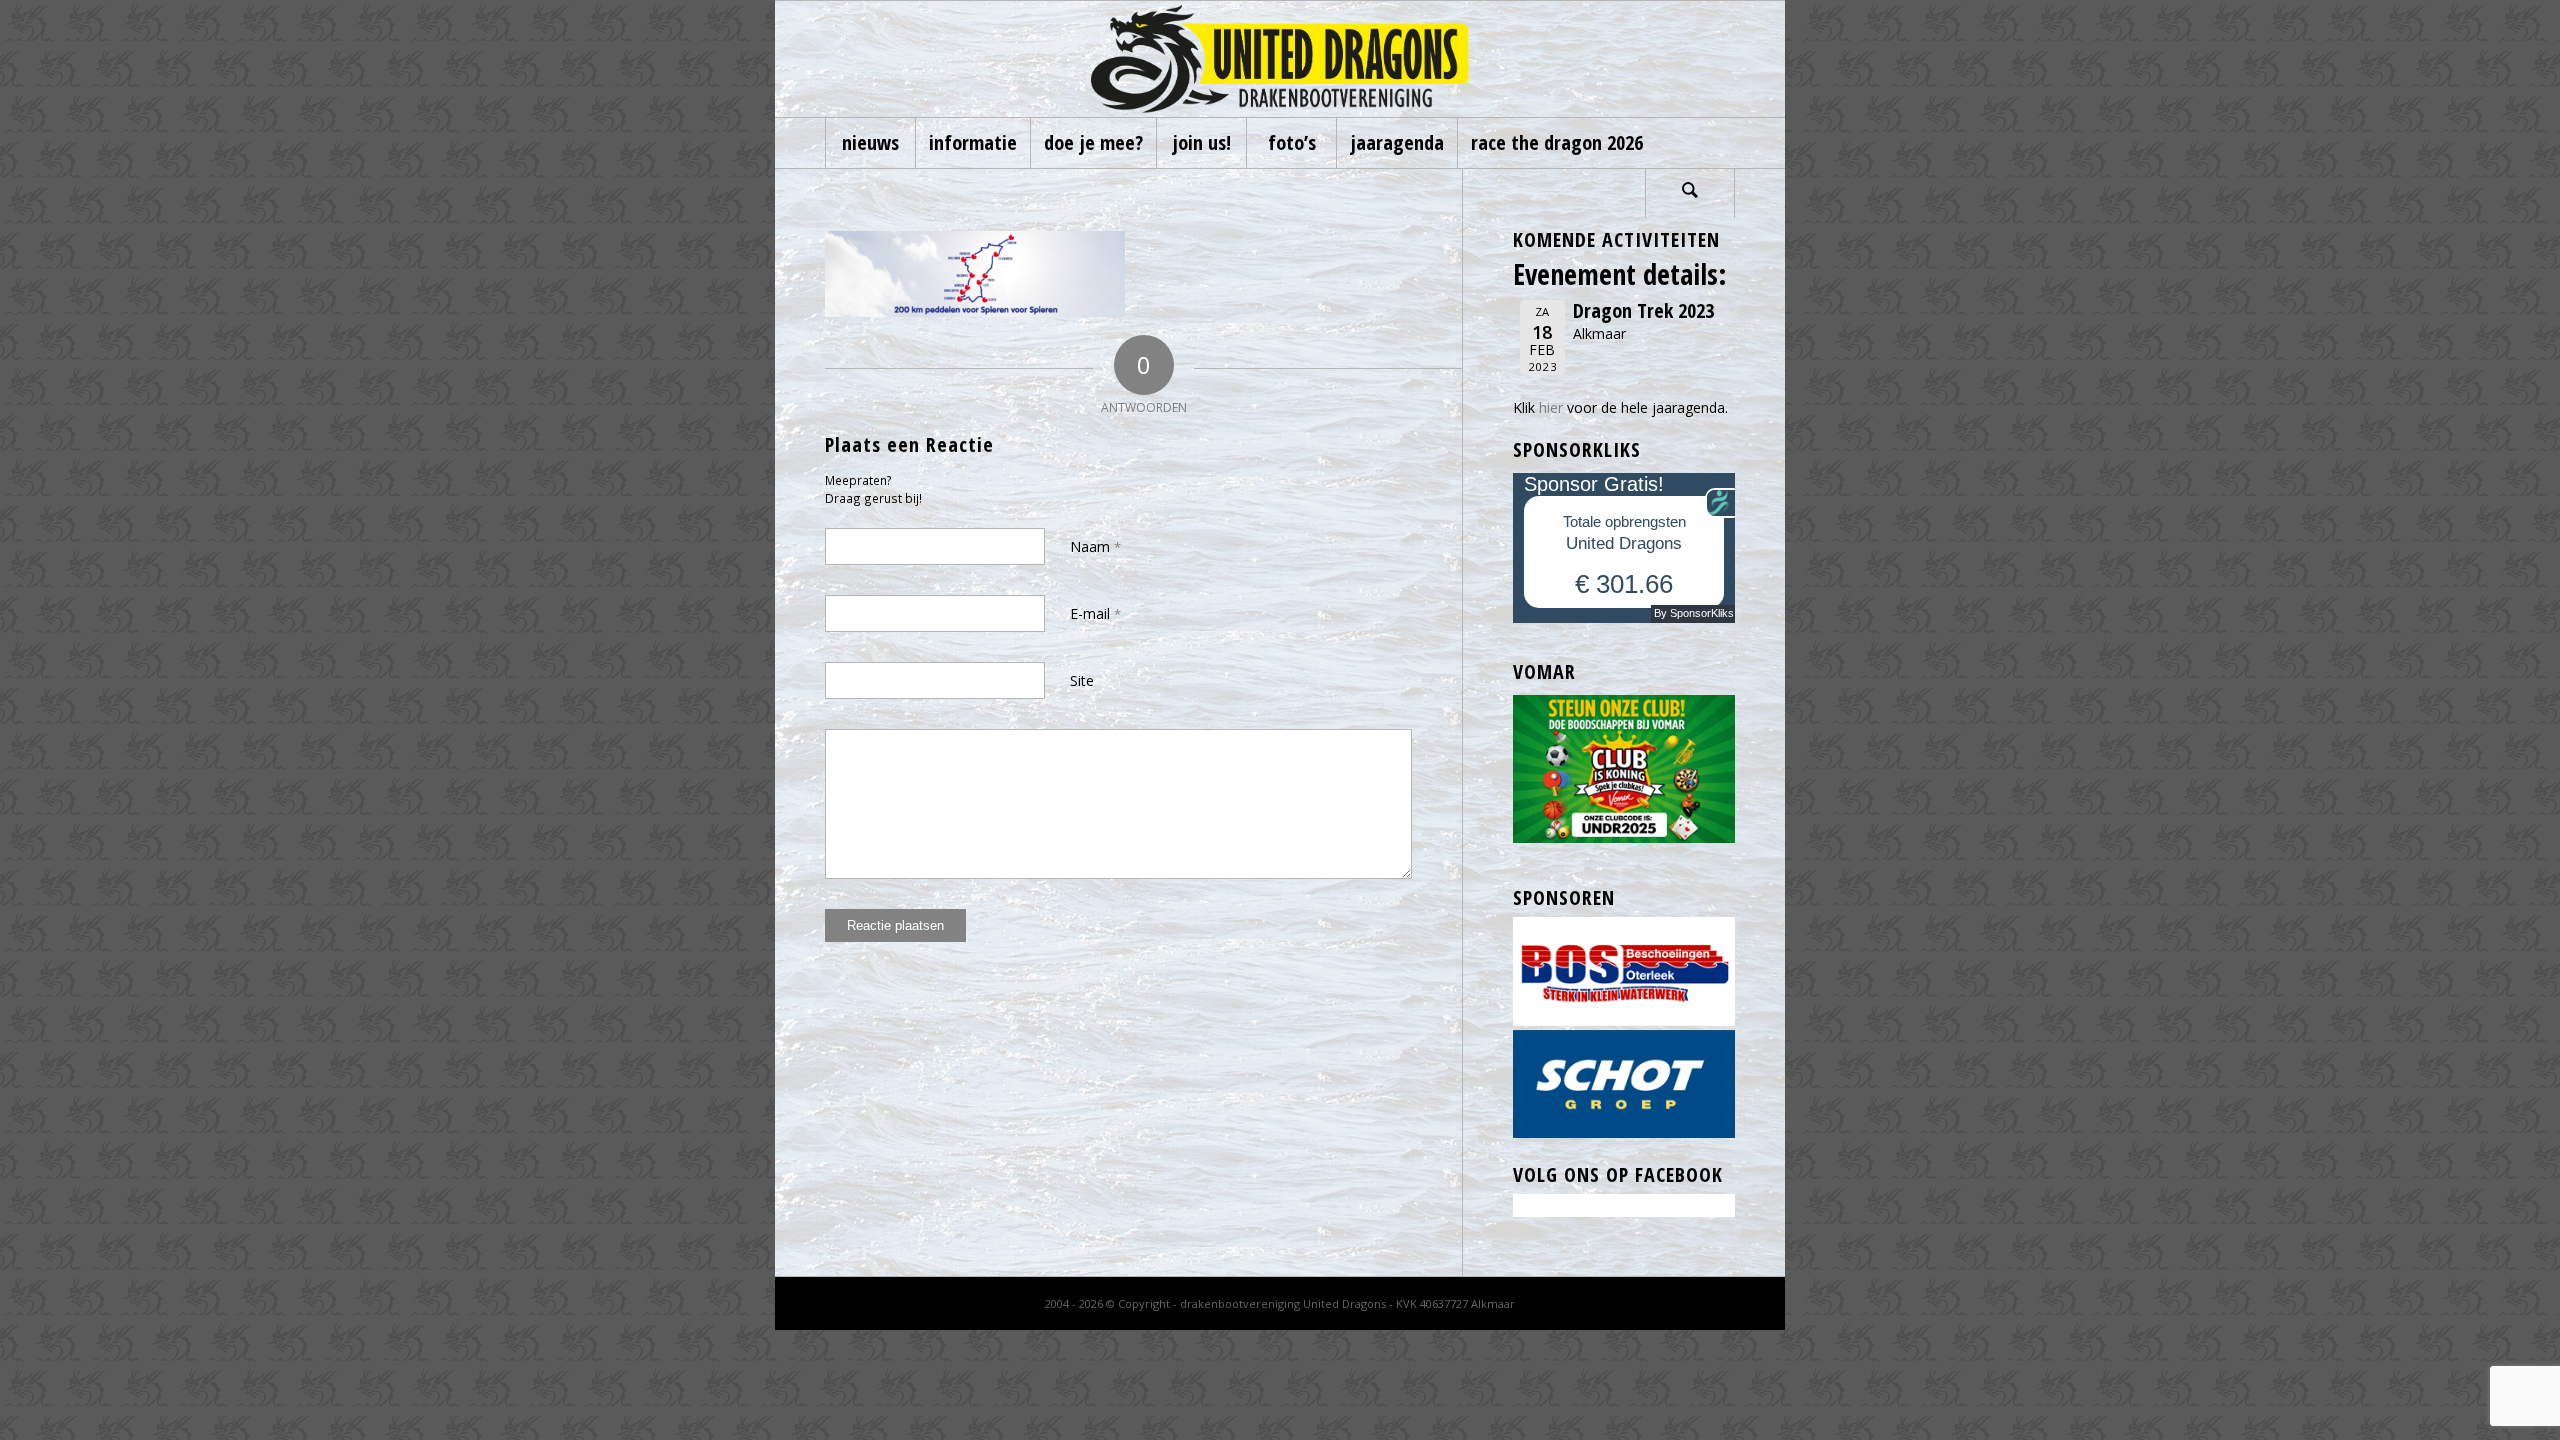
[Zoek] (1690, 193)
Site (1082, 680)
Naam (1095, 546)
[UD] (1280, 59)
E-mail (1095, 613)
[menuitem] (870, 143)
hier (1551, 407)
